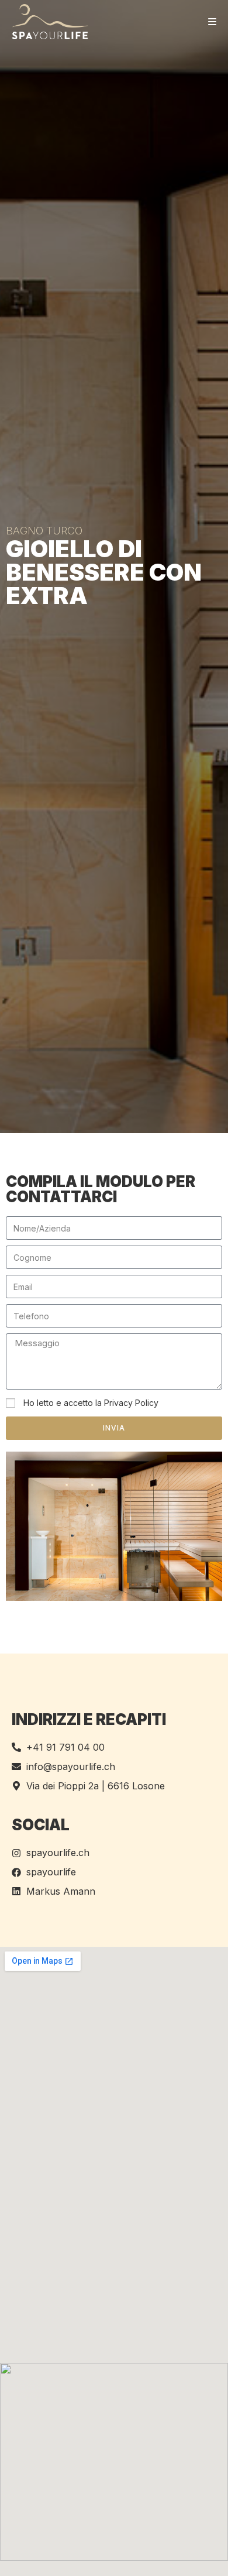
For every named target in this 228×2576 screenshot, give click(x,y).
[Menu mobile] (213, 22)
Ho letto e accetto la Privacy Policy (91, 1403)
